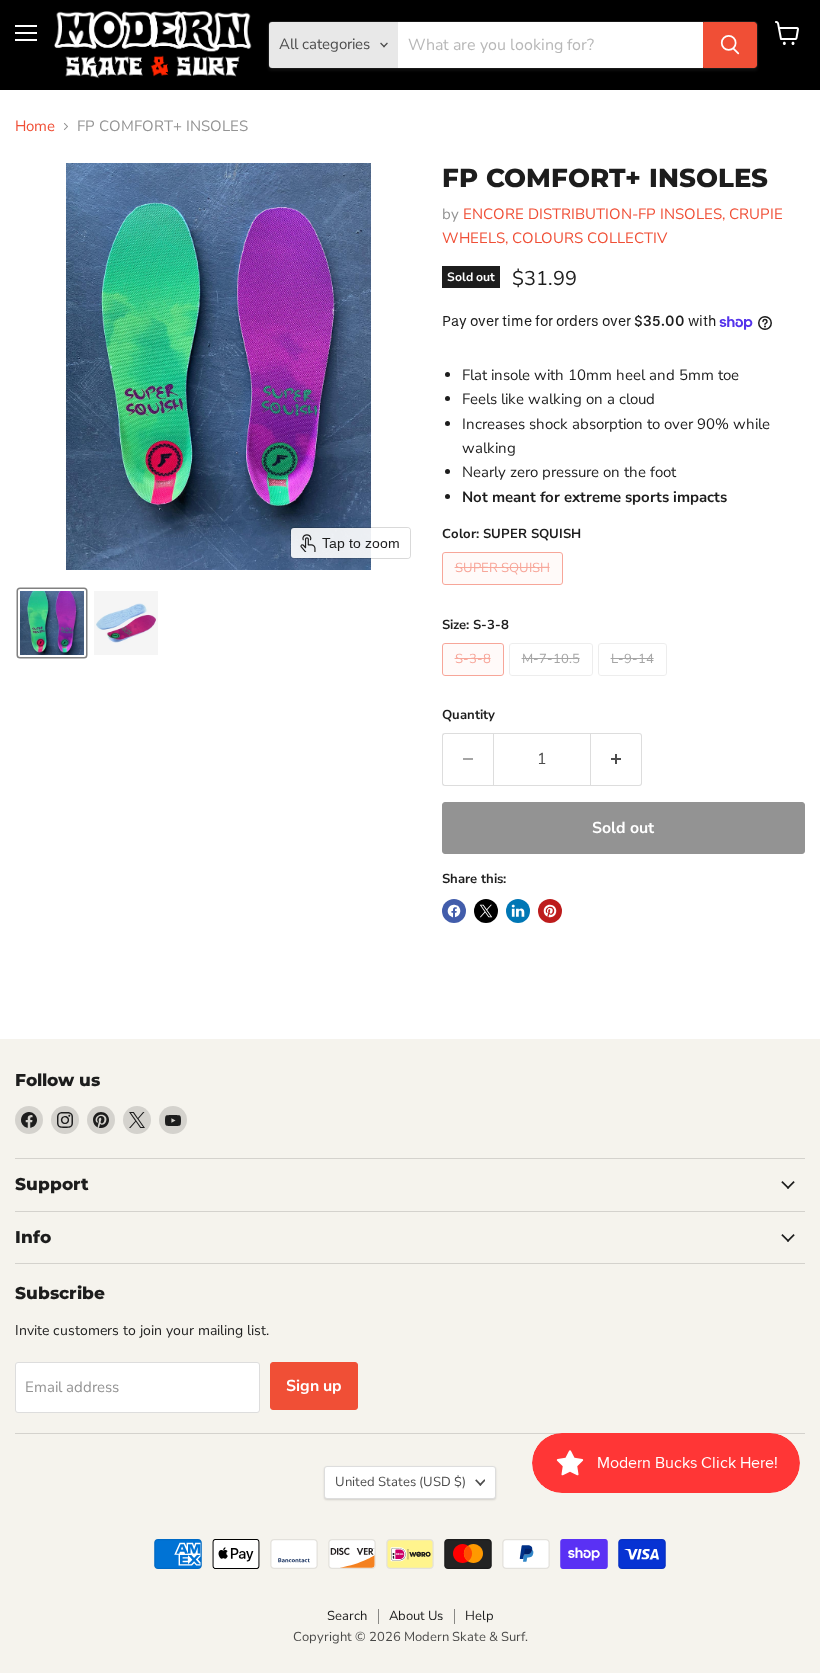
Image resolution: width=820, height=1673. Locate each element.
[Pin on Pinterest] (550, 911)
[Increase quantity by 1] (616, 759)
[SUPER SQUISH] (505, 590)
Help (479, 1616)
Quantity (468, 715)
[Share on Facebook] (454, 911)
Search (347, 1616)
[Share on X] (486, 911)
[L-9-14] (635, 681)
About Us (416, 1616)
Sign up (314, 1386)
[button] (52, 623)
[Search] (730, 45)
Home (35, 126)
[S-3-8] (475, 681)
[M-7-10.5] (553, 681)
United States (400, 1482)
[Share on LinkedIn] (518, 911)
